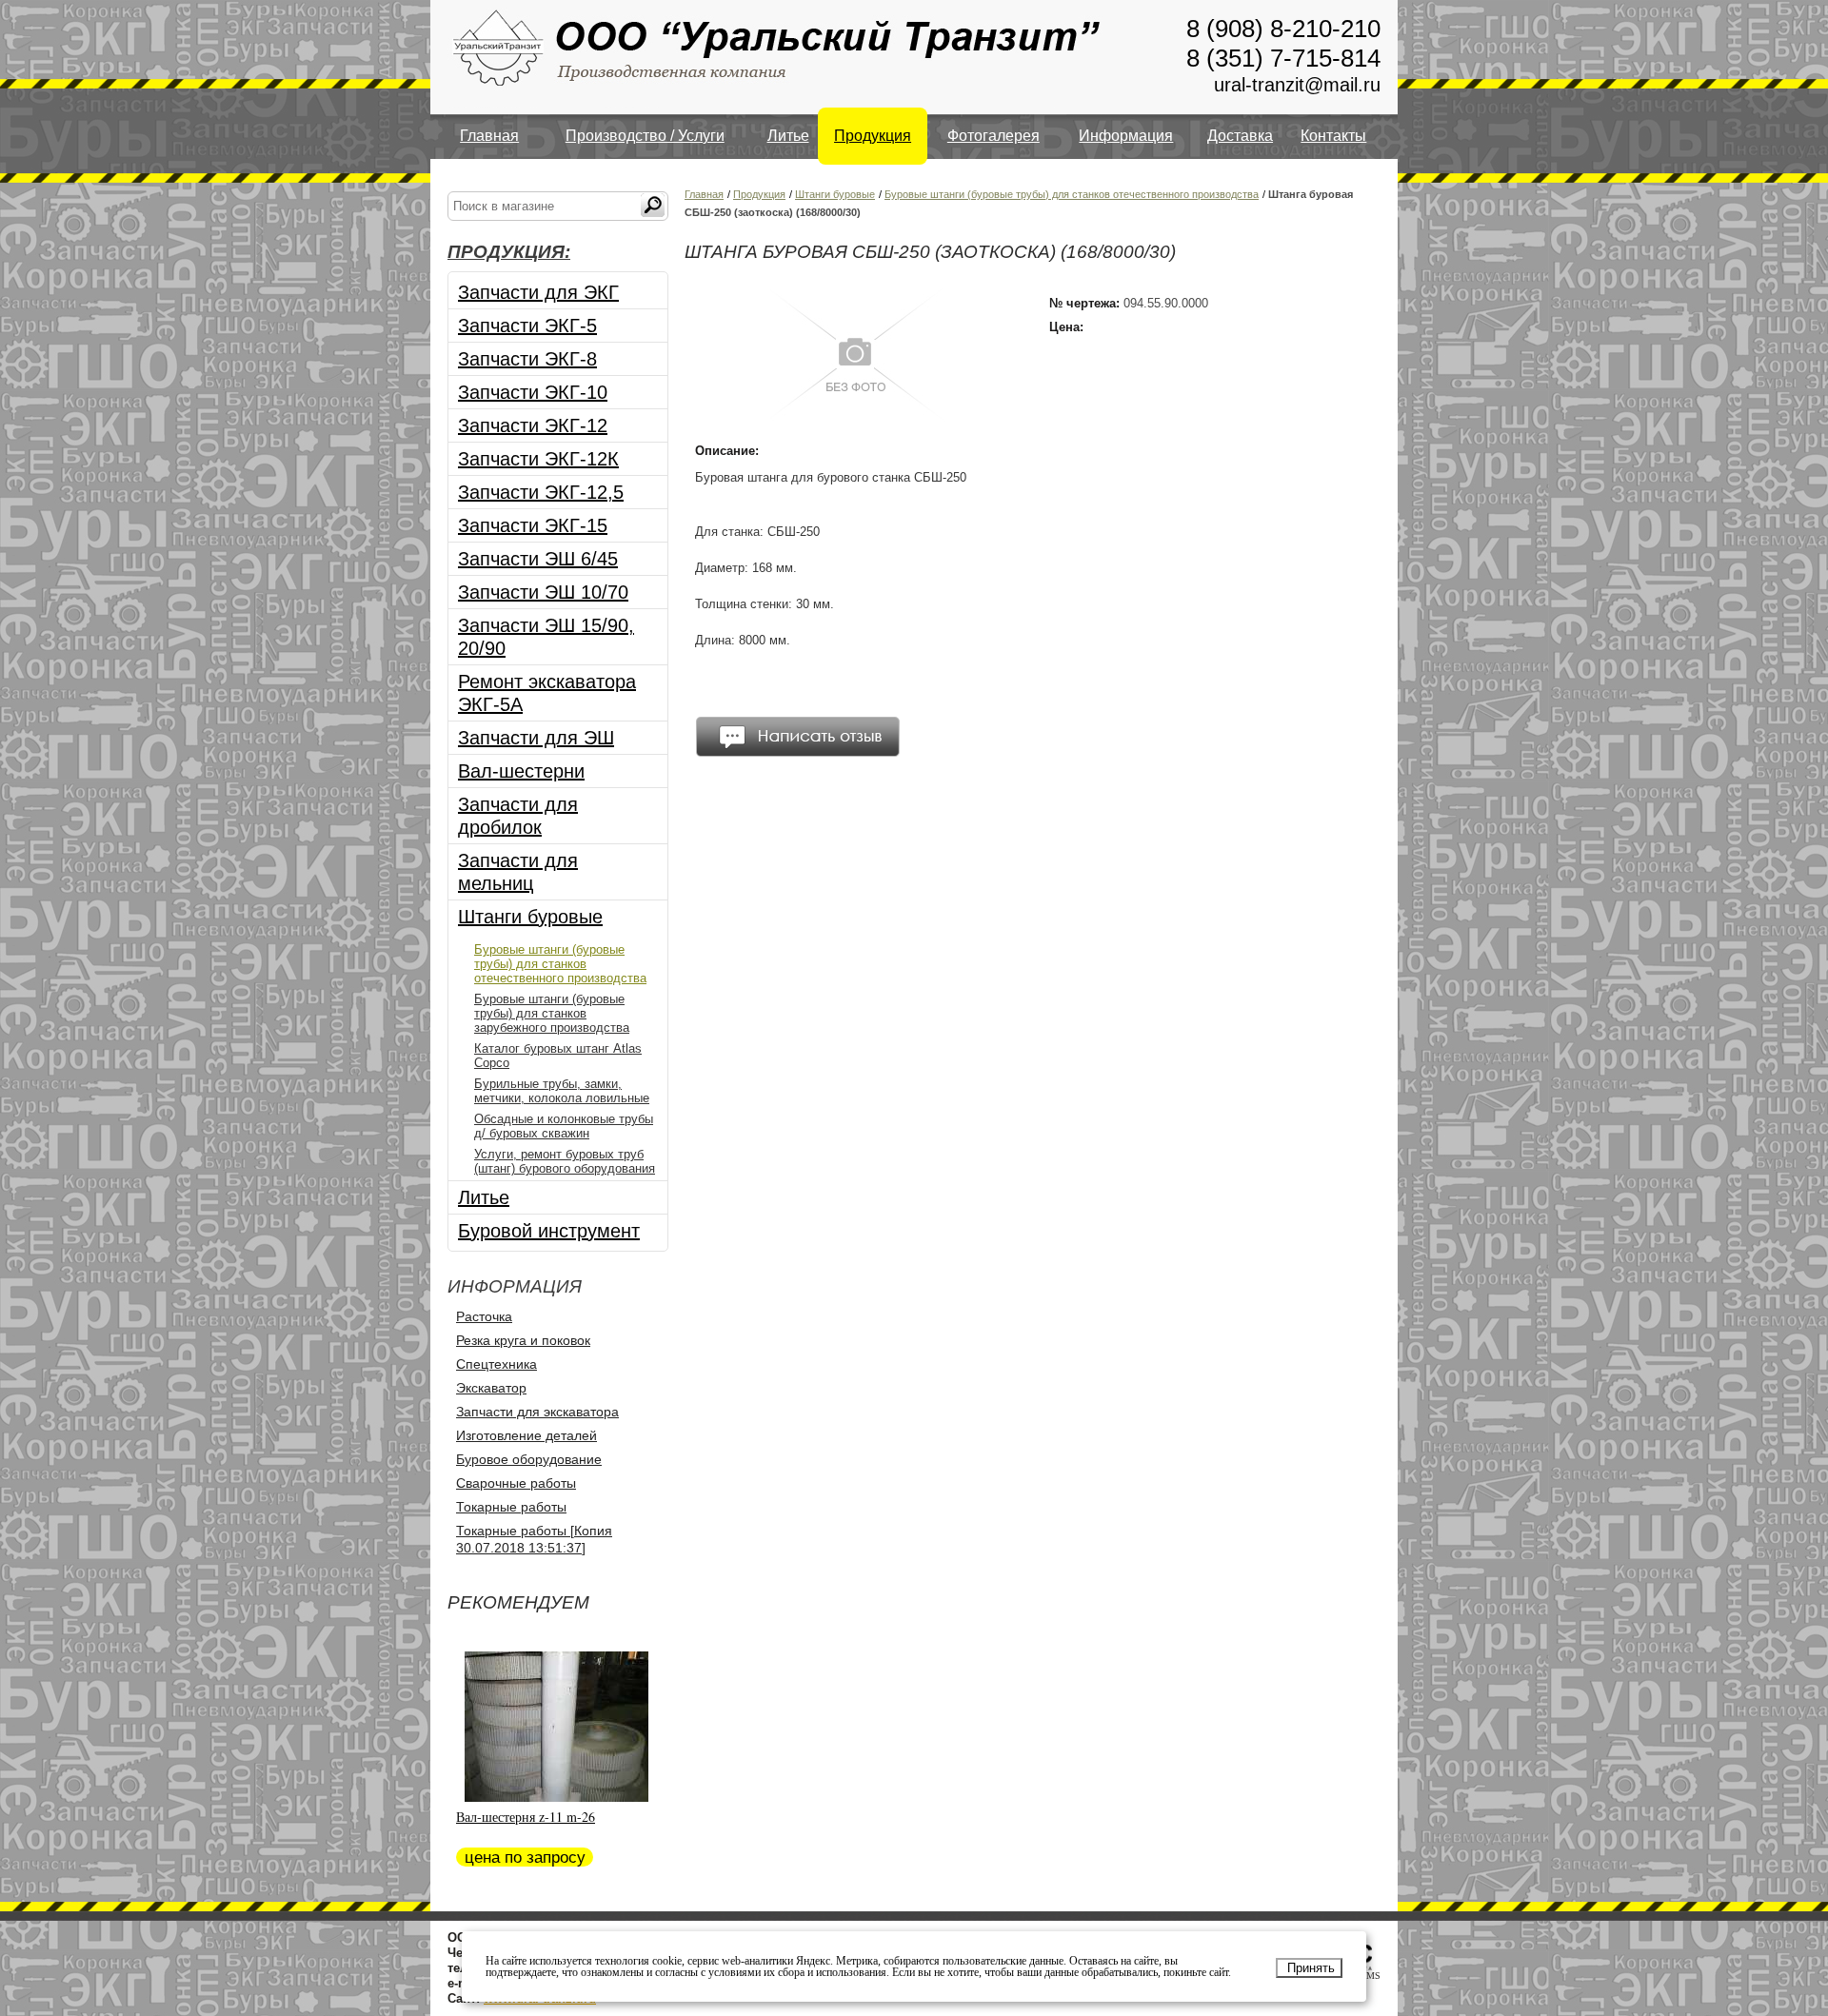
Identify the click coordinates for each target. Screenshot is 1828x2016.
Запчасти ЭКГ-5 (527, 326)
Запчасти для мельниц (518, 872)
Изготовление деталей (527, 1435)
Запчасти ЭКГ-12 (533, 425)
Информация (1126, 136)
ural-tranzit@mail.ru (1297, 85)
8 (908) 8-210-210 (1283, 29)
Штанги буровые (530, 917)
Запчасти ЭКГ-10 (533, 392)
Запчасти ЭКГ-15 (533, 525)
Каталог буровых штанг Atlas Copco (558, 1056)
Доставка (1240, 136)
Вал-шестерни (521, 771)
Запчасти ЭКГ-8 (527, 359)
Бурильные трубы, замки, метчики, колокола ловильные (562, 1091)
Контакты (1333, 136)
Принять (1311, 1968)
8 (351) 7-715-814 (1283, 58)
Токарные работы (511, 1507)
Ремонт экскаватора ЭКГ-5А (547, 693)
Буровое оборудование (529, 1459)
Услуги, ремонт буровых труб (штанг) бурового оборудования (565, 1161)
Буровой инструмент (549, 1231)
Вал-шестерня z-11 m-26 (526, 1817)
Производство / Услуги (645, 136)
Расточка (484, 1316)
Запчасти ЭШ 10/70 (543, 592)
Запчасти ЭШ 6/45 (538, 559)
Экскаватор (491, 1388)
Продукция (873, 136)
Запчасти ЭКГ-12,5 (541, 492)
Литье (788, 136)
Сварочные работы (516, 1483)
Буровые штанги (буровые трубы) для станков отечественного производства (560, 964)
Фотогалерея (993, 136)
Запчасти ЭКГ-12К (538, 459)
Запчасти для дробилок (518, 816)
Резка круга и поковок (523, 1340)
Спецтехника (497, 1364)
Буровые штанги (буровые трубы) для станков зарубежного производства (552, 1013)
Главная (489, 136)
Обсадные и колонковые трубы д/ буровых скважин (564, 1126)
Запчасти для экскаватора (537, 1412)
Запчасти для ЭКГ (538, 292)
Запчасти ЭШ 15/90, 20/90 (546, 637)
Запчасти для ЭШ (536, 738)
